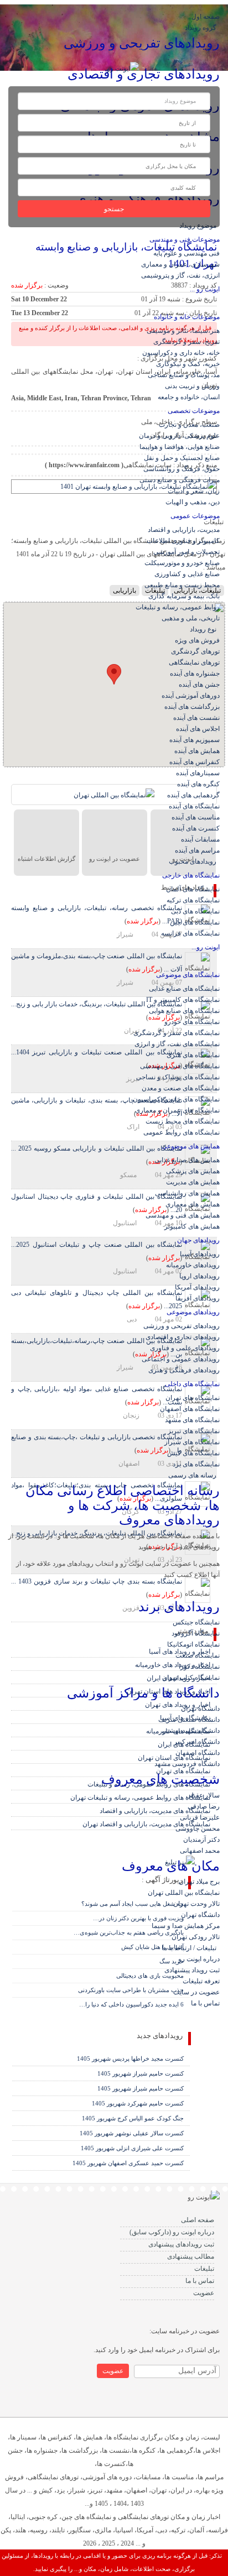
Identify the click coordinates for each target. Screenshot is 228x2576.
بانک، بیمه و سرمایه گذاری (184, 596)
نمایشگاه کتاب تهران (191, 1678)
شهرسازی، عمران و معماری (180, 264)
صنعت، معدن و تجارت (189, 425)
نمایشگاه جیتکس (196, 1622)
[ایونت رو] (123, 68)
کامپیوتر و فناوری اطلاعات (183, 541)
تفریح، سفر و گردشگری (186, 342)
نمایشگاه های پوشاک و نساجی (178, 1077)
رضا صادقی (204, 1806)
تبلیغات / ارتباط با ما (191, 1948)
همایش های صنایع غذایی (187, 1160)
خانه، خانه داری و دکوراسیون (181, 353)
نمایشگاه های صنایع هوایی (184, 1011)
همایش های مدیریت (193, 1182)
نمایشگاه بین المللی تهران (184, 1893)
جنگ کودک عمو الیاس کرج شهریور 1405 (133, 2118)
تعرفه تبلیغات (201, 1981)
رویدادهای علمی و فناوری (185, 1348)
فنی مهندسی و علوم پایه (186, 253)
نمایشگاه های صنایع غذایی (184, 989)
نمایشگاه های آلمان (193, 889)
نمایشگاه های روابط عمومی (182, 1132)
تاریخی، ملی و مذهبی (191, 618)
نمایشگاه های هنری (193, 1055)
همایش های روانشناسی (187, 1193)
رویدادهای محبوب (194, 861)
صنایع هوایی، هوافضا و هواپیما (180, 447)
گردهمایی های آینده (193, 795)
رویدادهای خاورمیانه (193, 1265)
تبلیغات (204, 2269)
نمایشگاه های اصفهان (190, 1409)
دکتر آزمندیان (201, 1840)
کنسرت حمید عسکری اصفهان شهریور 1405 (128, 2163)
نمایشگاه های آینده (194, 806)
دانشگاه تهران (200, 1708)
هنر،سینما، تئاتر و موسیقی (183, 331)
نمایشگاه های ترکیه (193, 900)
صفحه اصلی (198, 2220)
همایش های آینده (197, 751)
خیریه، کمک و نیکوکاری (188, 364)
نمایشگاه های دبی (195, 911)
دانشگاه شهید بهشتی (191, 1731)
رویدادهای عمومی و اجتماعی (181, 1359)
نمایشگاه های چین (195, 922)
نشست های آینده (196, 718)
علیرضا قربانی (200, 1817)
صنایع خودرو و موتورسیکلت (182, 563)
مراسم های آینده (197, 850)
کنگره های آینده (198, 784)
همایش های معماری (193, 1204)
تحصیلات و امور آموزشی (186, 552)
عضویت (204, 2293)
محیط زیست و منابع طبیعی (182, 585)
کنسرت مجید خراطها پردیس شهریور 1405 (130, 2058)
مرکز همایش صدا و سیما (186, 1926)
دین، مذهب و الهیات (193, 502)
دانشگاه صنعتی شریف (189, 1720)
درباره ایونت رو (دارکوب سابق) (172, 2232)
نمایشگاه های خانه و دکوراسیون (176, 1099)
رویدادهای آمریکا (197, 1287)
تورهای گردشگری (195, 651)
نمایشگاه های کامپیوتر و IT (183, 1000)
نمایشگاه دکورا (199, 1666)
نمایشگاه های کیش (193, 1453)
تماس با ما (205, 2003)
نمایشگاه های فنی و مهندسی (180, 1066)
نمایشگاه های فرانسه (190, 933)
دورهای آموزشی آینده (191, 696)
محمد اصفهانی (200, 1851)
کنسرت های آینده (196, 828)
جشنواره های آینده (195, 673)
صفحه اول (206, 17)
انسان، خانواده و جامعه (189, 397)
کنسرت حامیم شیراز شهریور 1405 (141, 2073)
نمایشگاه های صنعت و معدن (181, 1088)
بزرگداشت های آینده (192, 707)
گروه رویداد (202, 28)
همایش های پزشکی (193, 1171)
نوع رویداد (205, 629)
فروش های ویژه (197, 640)
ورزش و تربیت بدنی (192, 386)
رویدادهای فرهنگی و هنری (184, 1370)
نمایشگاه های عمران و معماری (177, 1110)
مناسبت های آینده (196, 817)
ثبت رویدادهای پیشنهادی (181, 2244)
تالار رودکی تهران (196, 1937)
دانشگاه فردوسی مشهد (187, 1764)
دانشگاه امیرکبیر (197, 1742)
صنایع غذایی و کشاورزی (187, 574)
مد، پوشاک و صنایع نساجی (184, 375)
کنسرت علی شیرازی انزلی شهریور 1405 (132, 2148)
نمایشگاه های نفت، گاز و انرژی (177, 1044)
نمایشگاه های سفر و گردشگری (177, 1033)
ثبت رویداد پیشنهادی (192, 1970)
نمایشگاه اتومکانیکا (193, 1644)
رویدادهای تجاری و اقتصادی (183, 1337)
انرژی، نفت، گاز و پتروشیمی (180, 275)
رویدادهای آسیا (200, 1254)
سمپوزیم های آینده (195, 740)
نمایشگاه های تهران (193, 1398)
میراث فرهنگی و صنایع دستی (180, 480)
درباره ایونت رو (199, 1959)
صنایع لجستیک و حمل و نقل (182, 458)
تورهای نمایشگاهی (194, 662)
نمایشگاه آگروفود (196, 1633)
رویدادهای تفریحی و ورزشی (182, 1326)
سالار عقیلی (203, 1795)
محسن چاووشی (198, 1828)
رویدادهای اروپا (199, 1276)
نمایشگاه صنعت (198, 1655)
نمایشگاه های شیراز (192, 1442)
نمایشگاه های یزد (196, 1464)
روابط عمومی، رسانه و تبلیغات (178, 607)
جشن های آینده (199, 685)
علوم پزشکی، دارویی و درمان (179, 436)
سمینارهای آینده (198, 773)
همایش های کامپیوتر (192, 1226)
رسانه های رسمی (194, 1475)
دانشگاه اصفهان (198, 1753)
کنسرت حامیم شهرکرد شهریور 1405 (138, 2103)
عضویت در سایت (196, 1992)
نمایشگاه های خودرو (192, 1022)
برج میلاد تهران (199, 1882)
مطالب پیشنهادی (191, 2256)
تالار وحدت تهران (196, 1904)
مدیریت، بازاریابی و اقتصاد (184, 530)
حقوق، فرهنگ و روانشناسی (182, 469)
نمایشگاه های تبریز (194, 1431)
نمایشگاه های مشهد (192, 1420)
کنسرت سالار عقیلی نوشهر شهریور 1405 (132, 2133)
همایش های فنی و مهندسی (183, 1215)
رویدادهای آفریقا (198, 1298)
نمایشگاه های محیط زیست (183, 1121)
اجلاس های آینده (198, 729)
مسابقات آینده (200, 839)
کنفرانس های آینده (195, 762)
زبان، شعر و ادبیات (194, 491)
